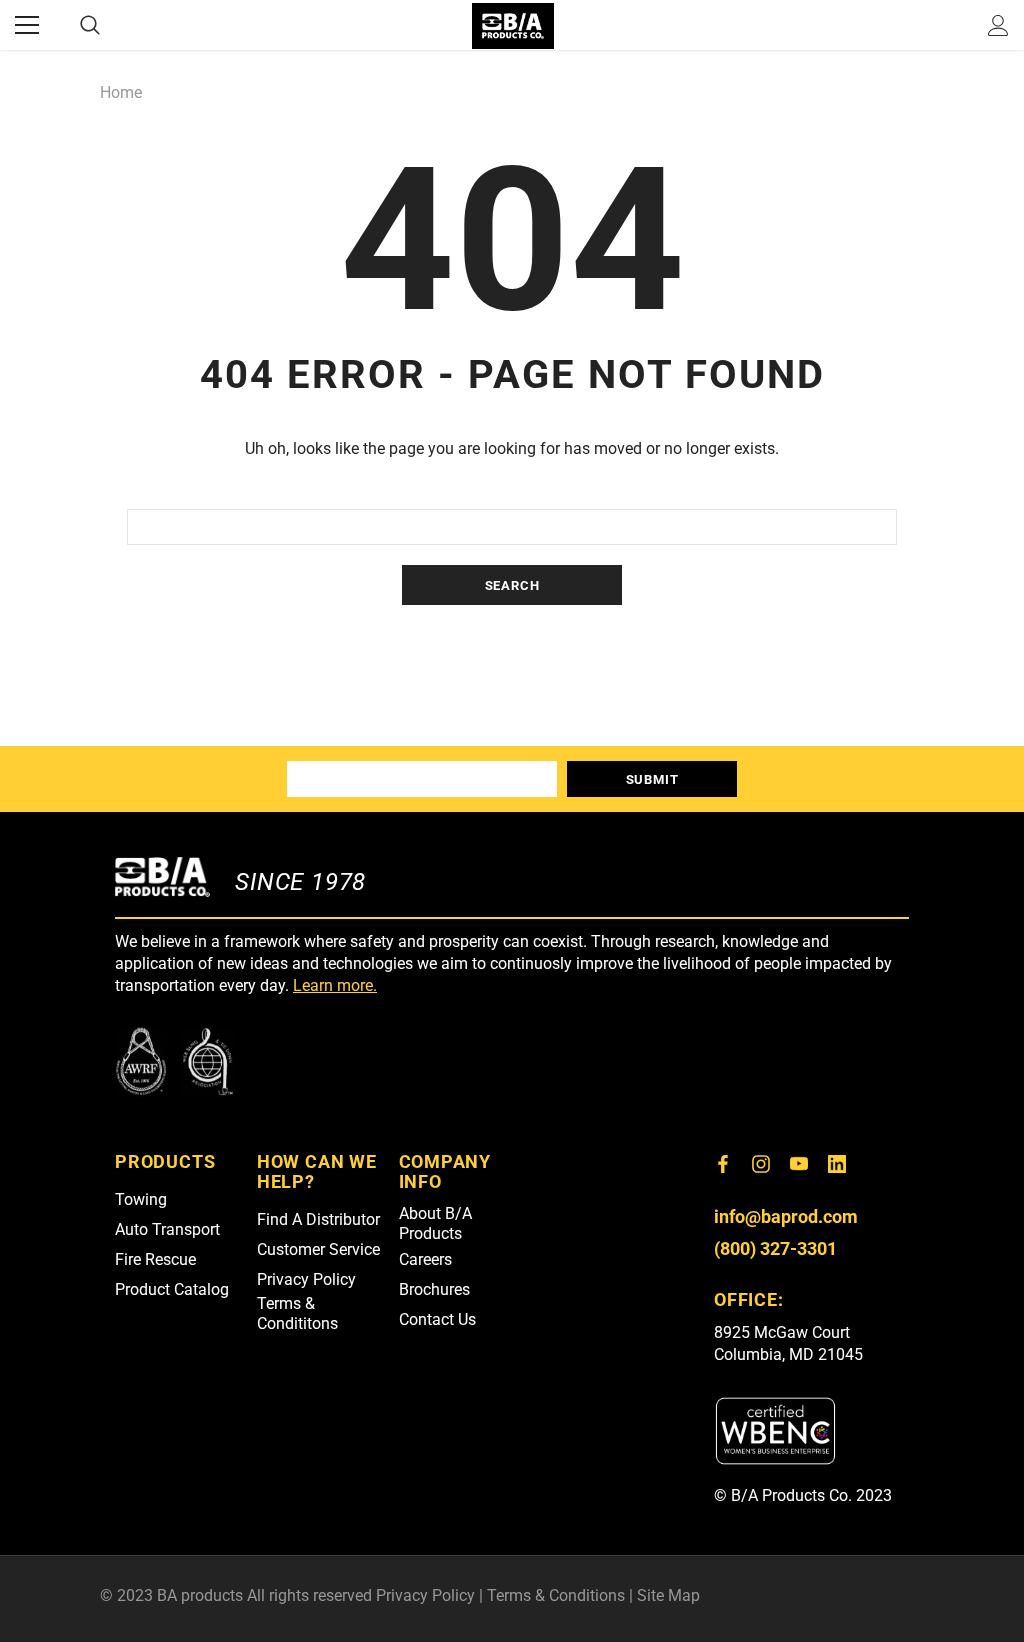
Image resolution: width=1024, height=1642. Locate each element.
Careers (425, 1259)
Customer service (318, 1249)
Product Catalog (172, 1289)
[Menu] (27, 25)
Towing (141, 1199)
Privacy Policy (306, 1279)
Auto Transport (167, 1229)
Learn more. (335, 985)
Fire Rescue (155, 1259)
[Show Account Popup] (998, 25)
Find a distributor (318, 1219)
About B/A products (435, 1223)
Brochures (434, 1289)
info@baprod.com (786, 1216)
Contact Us (437, 1319)
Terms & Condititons (297, 1313)
